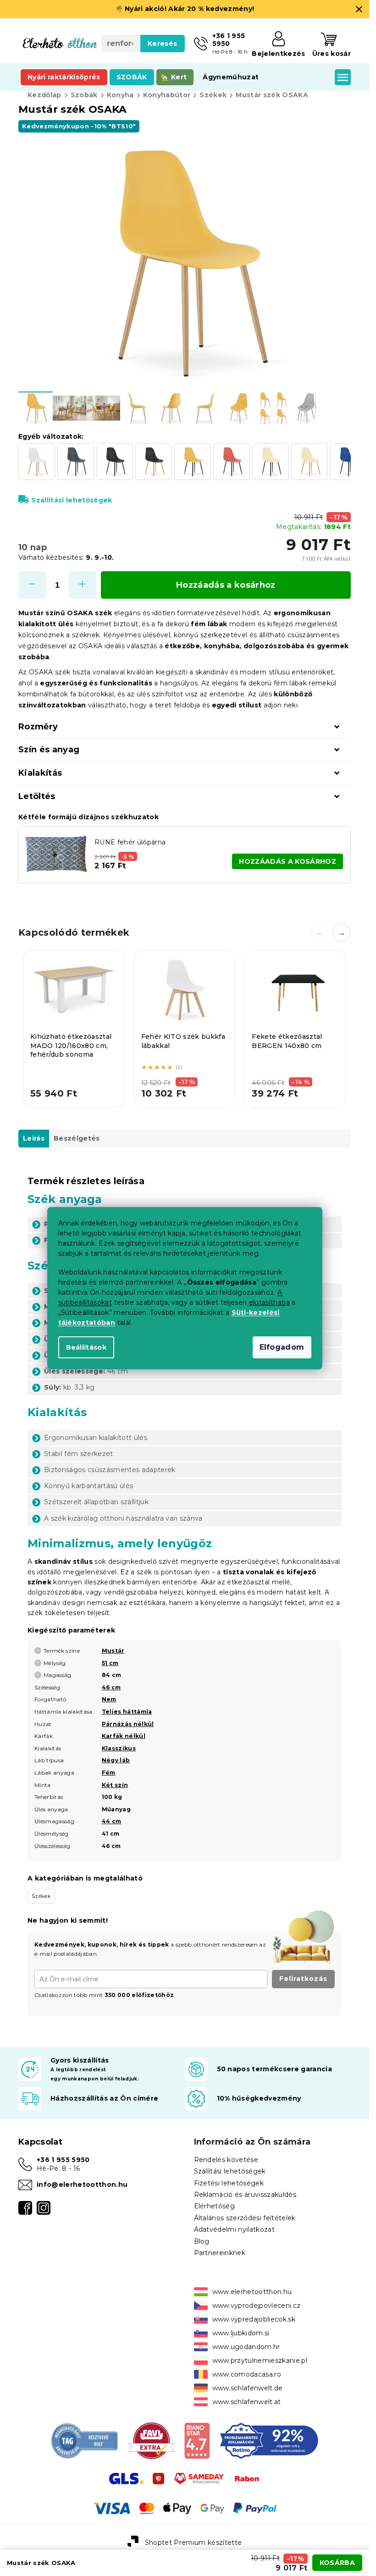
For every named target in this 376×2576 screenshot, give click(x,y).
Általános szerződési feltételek (245, 2218)
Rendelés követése (226, 2160)
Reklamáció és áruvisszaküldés (245, 2195)
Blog (202, 2241)
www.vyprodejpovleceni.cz (257, 2306)
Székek (41, 1896)
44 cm (112, 1821)
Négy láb (116, 1760)
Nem (109, 1699)
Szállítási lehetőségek (72, 500)
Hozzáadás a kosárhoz (226, 585)
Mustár (113, 1651)
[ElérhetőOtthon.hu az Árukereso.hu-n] (85, 2440)
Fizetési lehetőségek (229, 2183)
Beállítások (86, 1347)
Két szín (115, 1785)
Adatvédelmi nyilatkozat (235, 2229)
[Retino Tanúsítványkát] (269, 2440)
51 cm (110, 1663)
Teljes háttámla (127, 1712)
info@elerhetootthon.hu (82, 2184)
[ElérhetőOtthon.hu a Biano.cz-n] (197, 2440)
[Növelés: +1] (83, 585)
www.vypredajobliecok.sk (254, 2319)
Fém (109, 1773)
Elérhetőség (215, 2206)
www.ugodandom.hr (246, 2347)
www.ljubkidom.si (241, 2333)
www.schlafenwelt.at (247, 2402)
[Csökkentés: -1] (32, 585)
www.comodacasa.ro (247, 2374)
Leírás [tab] (34, 1138)
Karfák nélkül (124, 1736)
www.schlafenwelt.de (248, 2388)
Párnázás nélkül (128, 1724)
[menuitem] (64, 77)
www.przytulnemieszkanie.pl (260, 2361)
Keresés (162, 44)
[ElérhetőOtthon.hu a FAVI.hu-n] (152, 2440)
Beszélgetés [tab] (77, 1138)
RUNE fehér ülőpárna (130, 842)
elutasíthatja (269, 1302)
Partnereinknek (220, 2253)
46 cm (111, 1687)
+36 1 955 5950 (63, 2160)
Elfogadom (282, 1347)
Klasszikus (119, 1748)
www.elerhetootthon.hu (252, 2292)
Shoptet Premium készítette (194, 2543)
